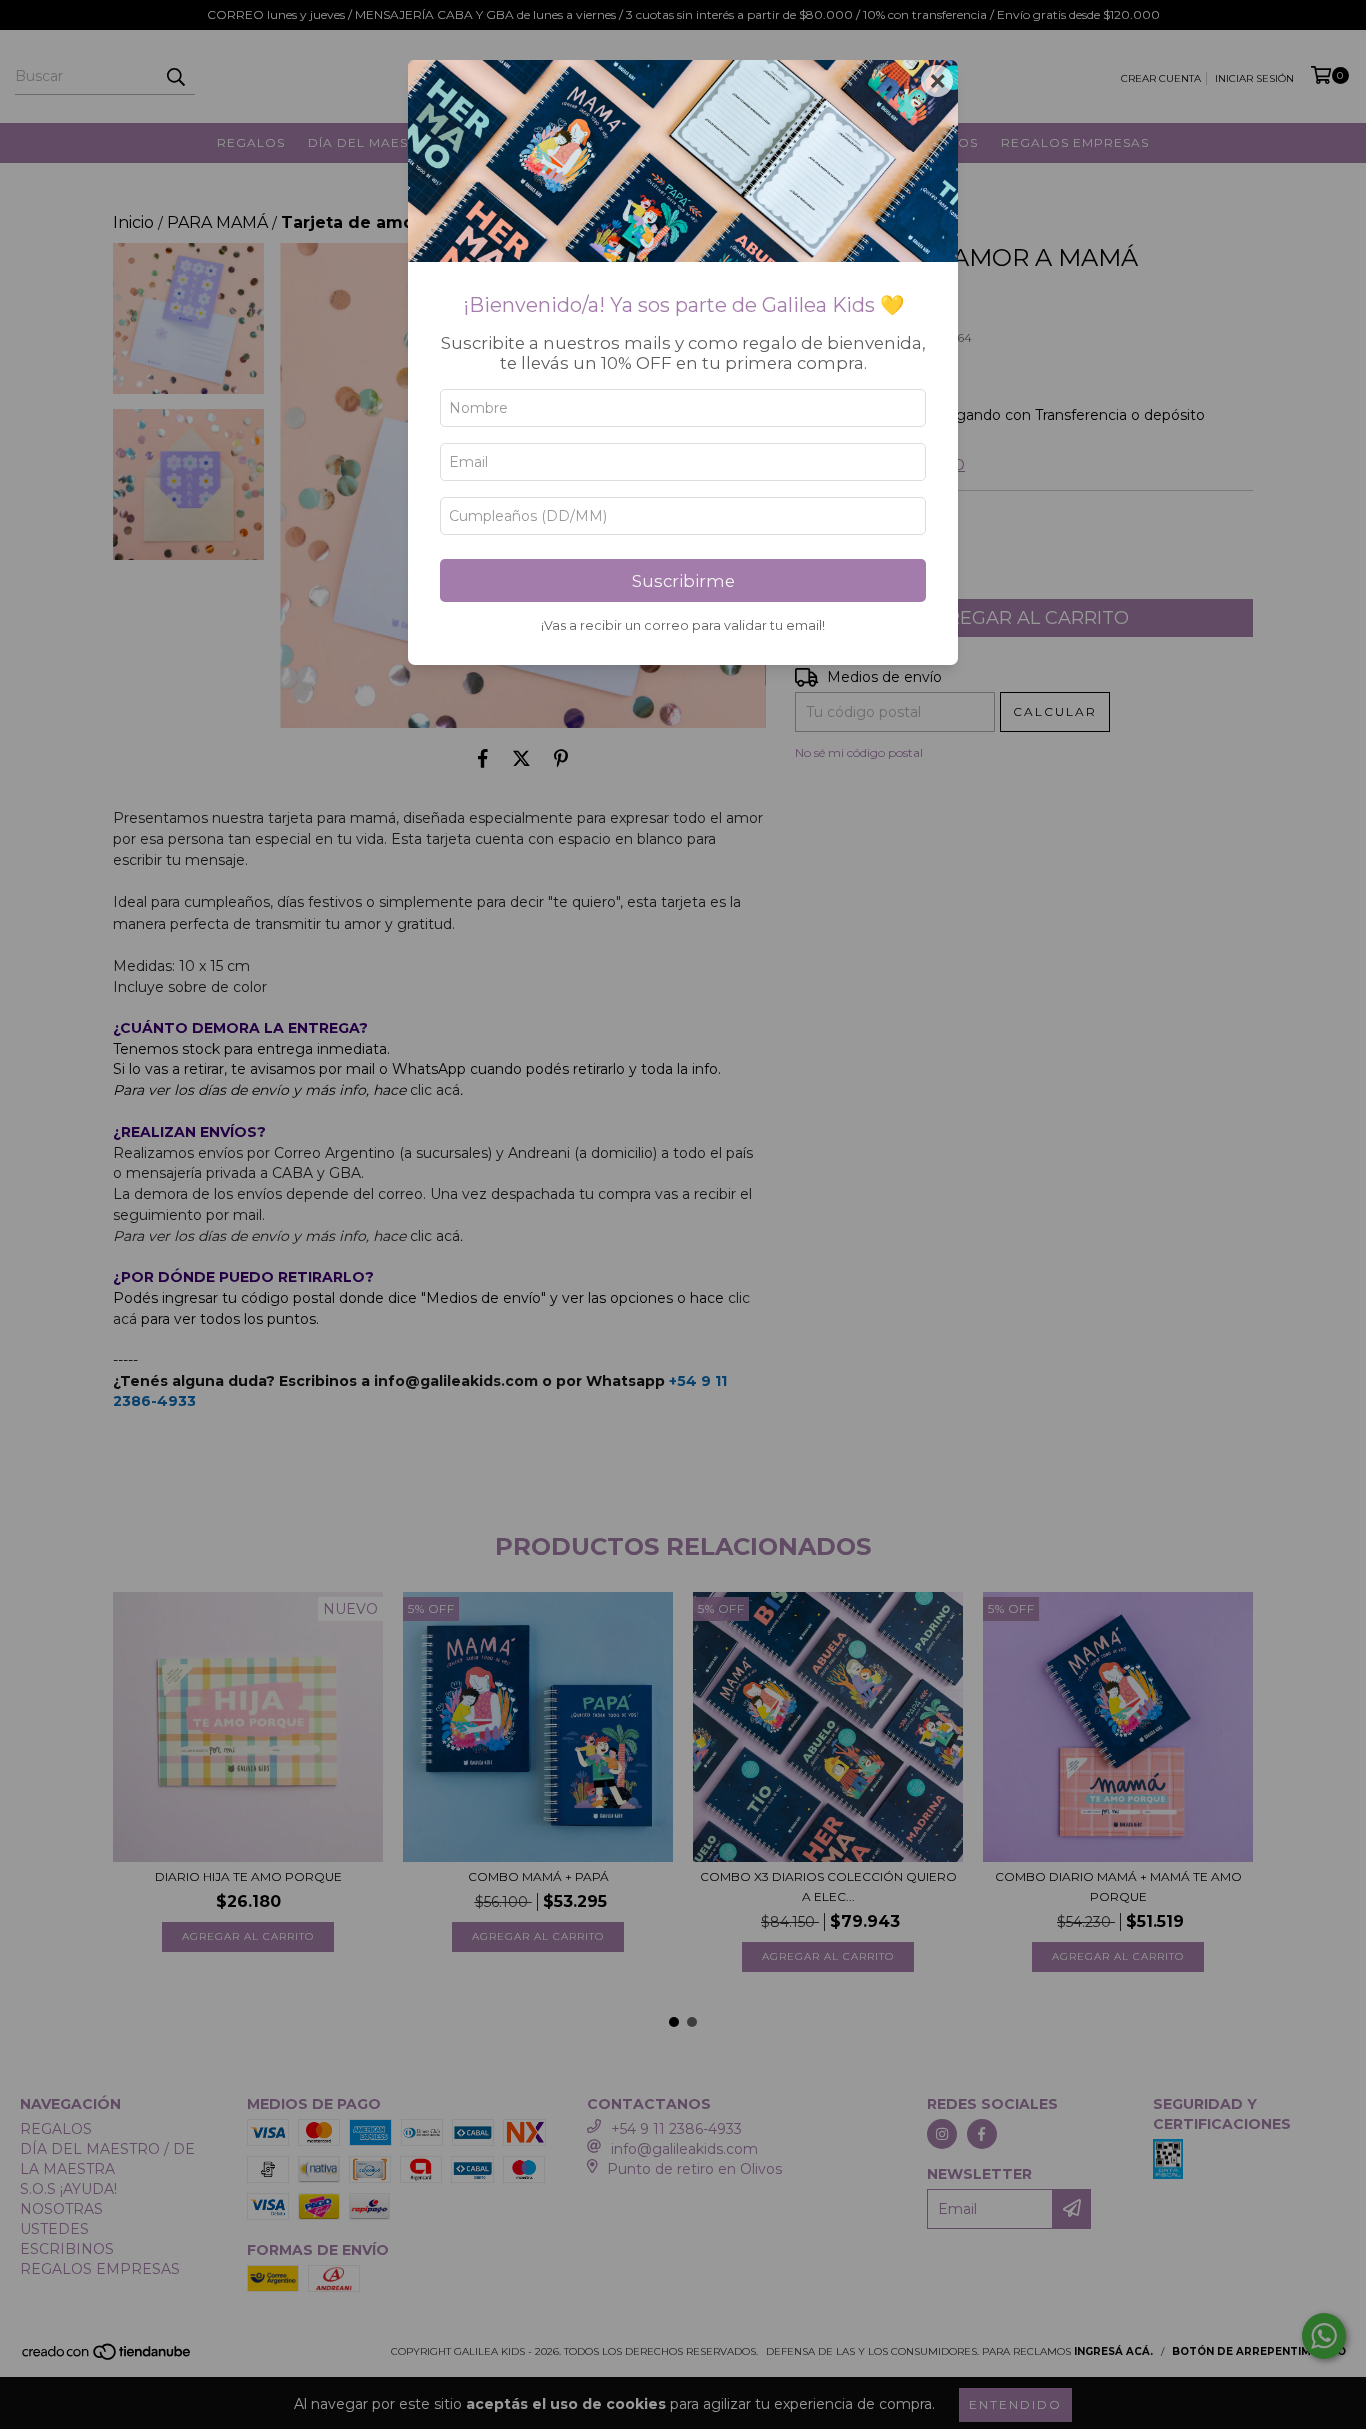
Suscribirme (683, 581)
